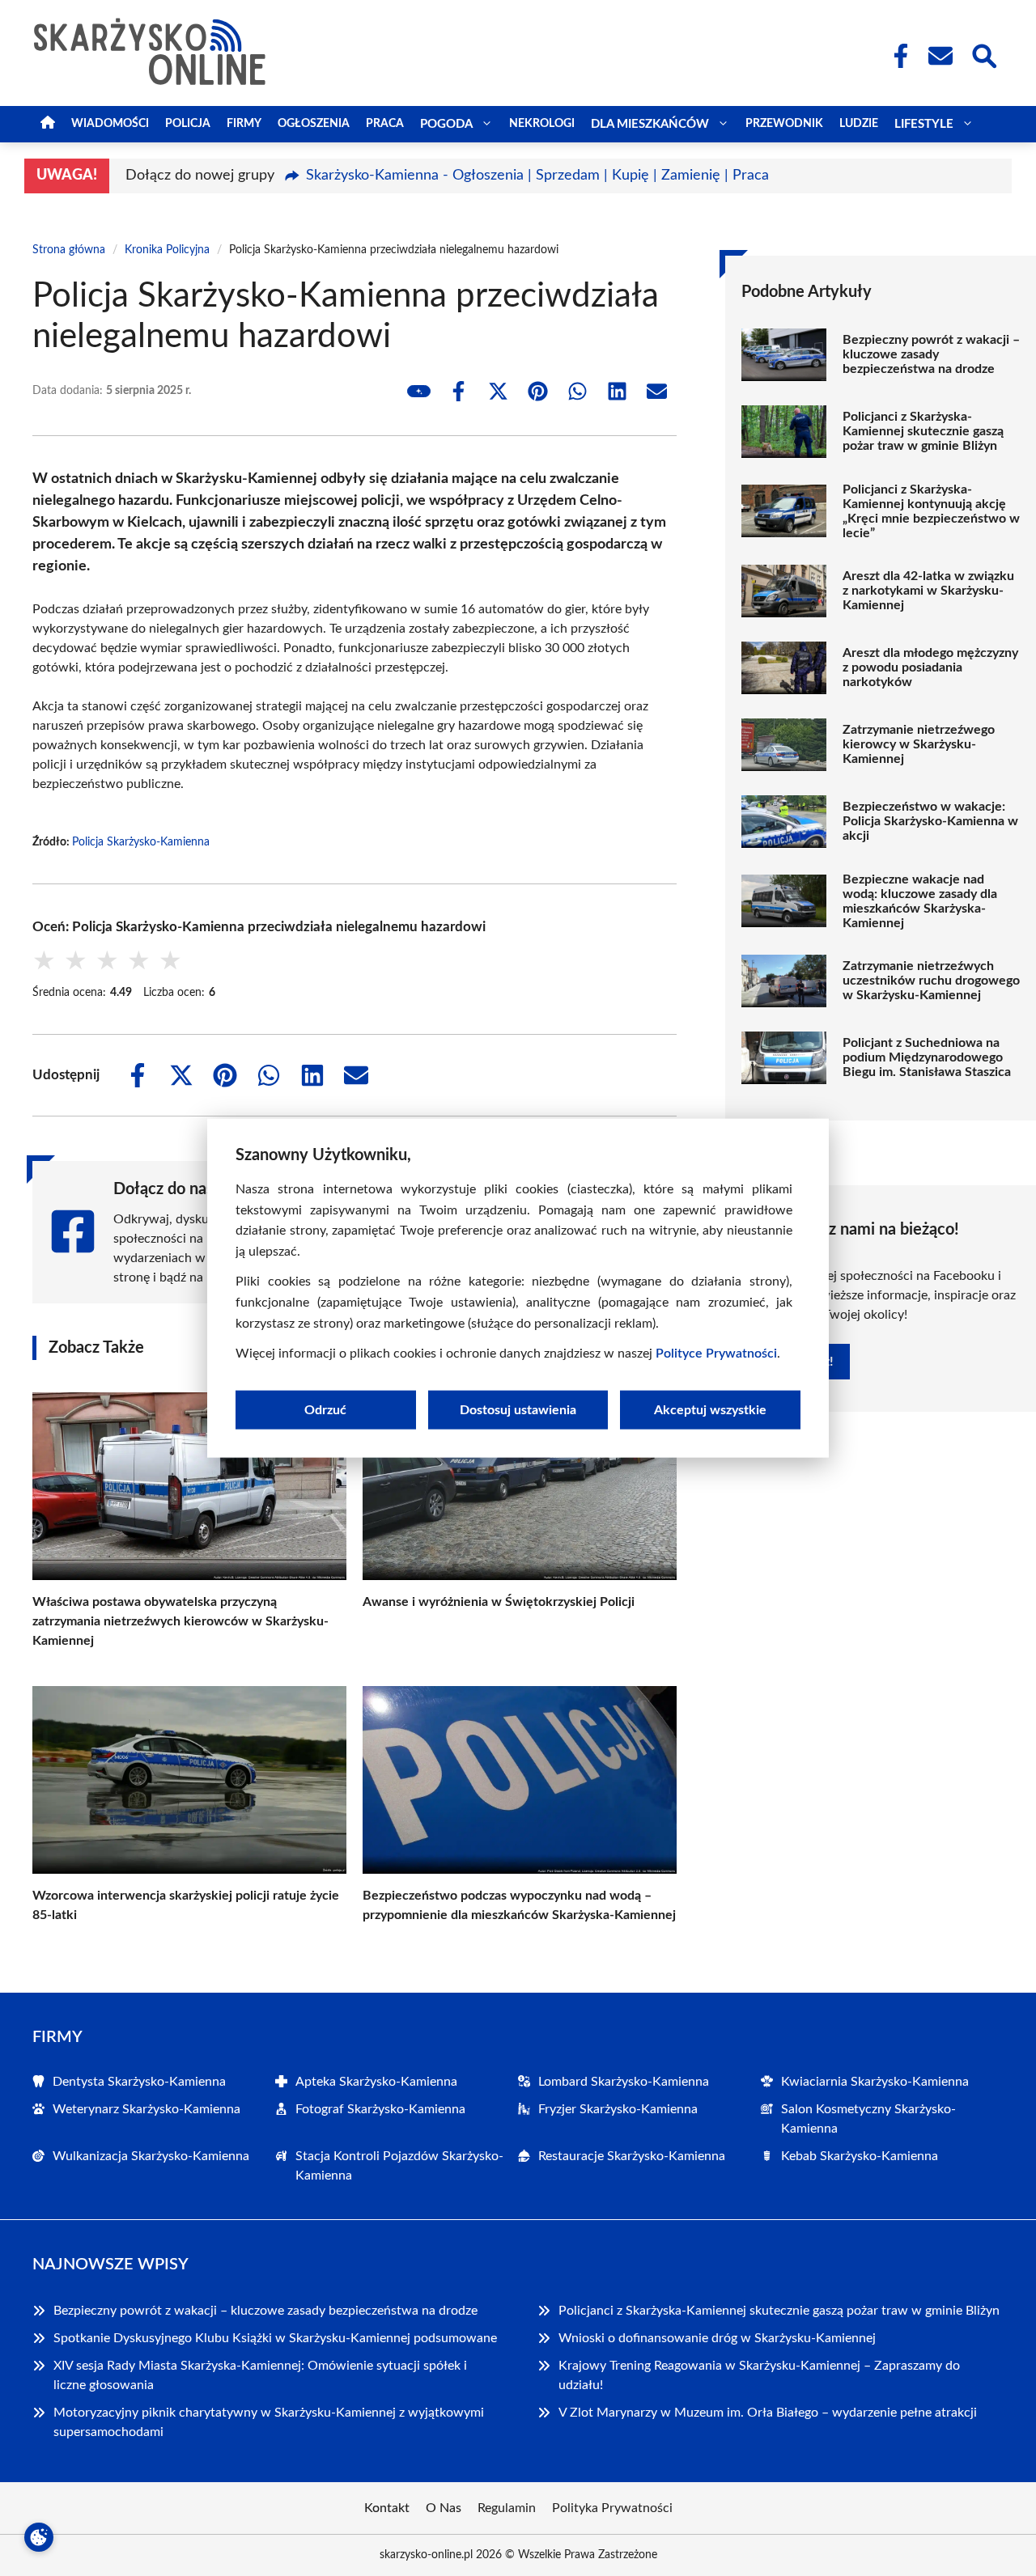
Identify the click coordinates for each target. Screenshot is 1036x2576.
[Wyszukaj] (983, 54)
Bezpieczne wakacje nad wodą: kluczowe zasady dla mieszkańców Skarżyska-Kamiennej (920, 901)
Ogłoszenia (314, 124)
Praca (385, 124)
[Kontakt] (940, 56)
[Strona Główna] (48, 124)
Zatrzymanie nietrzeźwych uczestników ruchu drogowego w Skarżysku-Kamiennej (931, 981)
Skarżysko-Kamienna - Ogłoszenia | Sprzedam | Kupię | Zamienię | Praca (537, 176)
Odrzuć (325, 1409)
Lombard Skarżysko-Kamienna (624, 2082)
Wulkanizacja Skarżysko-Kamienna (151, 2156)
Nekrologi (542, 124)
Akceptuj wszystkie (710, 1409)
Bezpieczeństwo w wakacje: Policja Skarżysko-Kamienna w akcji (930, 821)
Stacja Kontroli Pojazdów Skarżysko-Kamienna (399, 2166)
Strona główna (69, 250)
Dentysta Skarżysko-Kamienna (139, 2082)
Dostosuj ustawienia (518, 1409)
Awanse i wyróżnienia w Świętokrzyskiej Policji (499, 1602)
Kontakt (387, 2508)
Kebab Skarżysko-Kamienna (860, 2156)
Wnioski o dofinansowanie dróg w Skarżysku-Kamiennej (717, 2338)
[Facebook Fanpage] (896, 56)
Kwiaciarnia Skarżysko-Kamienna (875, 2082)
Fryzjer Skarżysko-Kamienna (618, 2109)
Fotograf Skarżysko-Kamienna (380, 2109)
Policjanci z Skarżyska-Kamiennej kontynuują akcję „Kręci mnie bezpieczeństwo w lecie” (931, 511)
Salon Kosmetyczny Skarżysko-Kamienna (868, 2119)
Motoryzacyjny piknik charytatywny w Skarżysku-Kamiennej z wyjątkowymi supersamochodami (269, 2422)
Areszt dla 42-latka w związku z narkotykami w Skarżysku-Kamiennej (928, 591)
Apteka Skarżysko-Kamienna (376, 2082)
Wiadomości (110, 124)
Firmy (244, 124)
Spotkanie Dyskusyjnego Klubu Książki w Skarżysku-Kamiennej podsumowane (275, 2338)
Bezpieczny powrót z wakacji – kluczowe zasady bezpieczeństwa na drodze (931, 354)
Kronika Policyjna (167, 250)
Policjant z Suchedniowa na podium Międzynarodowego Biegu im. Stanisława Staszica (927, 1057)
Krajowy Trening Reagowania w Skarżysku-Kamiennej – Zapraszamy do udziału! (759, 2375)
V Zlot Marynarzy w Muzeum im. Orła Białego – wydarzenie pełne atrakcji (768, 2413)
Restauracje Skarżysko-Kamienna (632, 2156)
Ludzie (859, 124)
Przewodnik (784, 124)
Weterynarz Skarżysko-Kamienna (146, 2109)
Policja (188, 124)
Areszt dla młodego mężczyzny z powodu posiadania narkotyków (930, 667)
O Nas (444, 2508)
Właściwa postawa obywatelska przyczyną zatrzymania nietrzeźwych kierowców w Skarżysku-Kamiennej (180, 1621)
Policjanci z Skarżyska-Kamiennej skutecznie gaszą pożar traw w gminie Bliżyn (923, 431)
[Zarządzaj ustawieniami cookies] (39, 2537)
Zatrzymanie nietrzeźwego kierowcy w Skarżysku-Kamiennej (919, 744)
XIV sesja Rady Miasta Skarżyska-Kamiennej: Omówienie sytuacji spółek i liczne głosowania (260, 2375)
